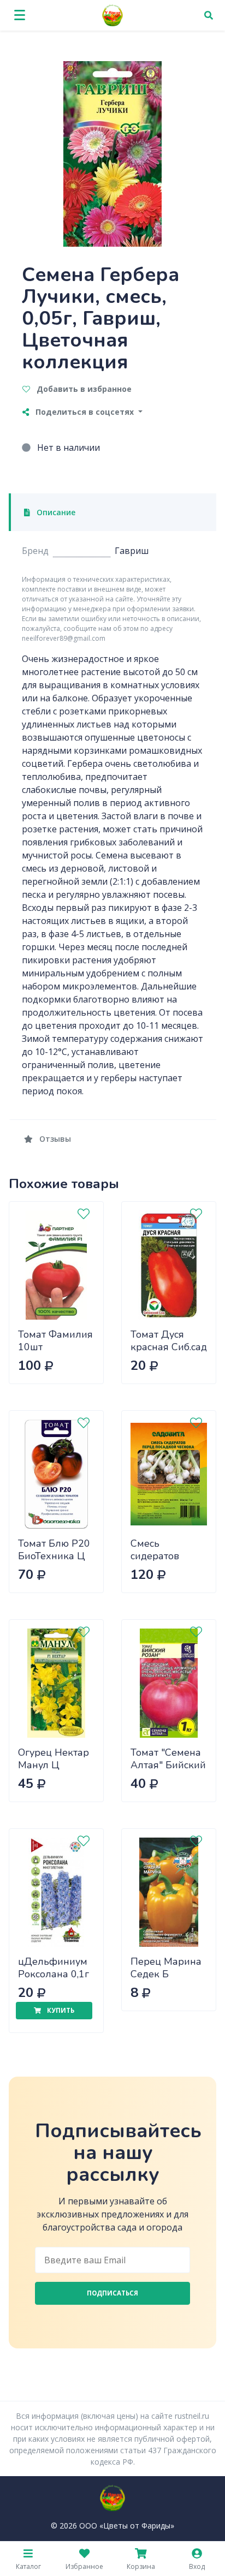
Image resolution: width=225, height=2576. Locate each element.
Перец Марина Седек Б (166, 1968)
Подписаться (112, 2293)
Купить (60, 2010)
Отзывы (54, 1139)
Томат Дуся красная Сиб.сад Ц (169, 1347)
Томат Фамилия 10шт (55, 1341)
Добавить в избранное (83, 389)
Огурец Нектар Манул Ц (54, 1759)
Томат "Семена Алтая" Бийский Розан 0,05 (168, 1765)
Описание (55, 512)
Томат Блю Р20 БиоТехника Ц (54, 1550)
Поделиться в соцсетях (85, 412)
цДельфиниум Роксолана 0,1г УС (54, 1974)
